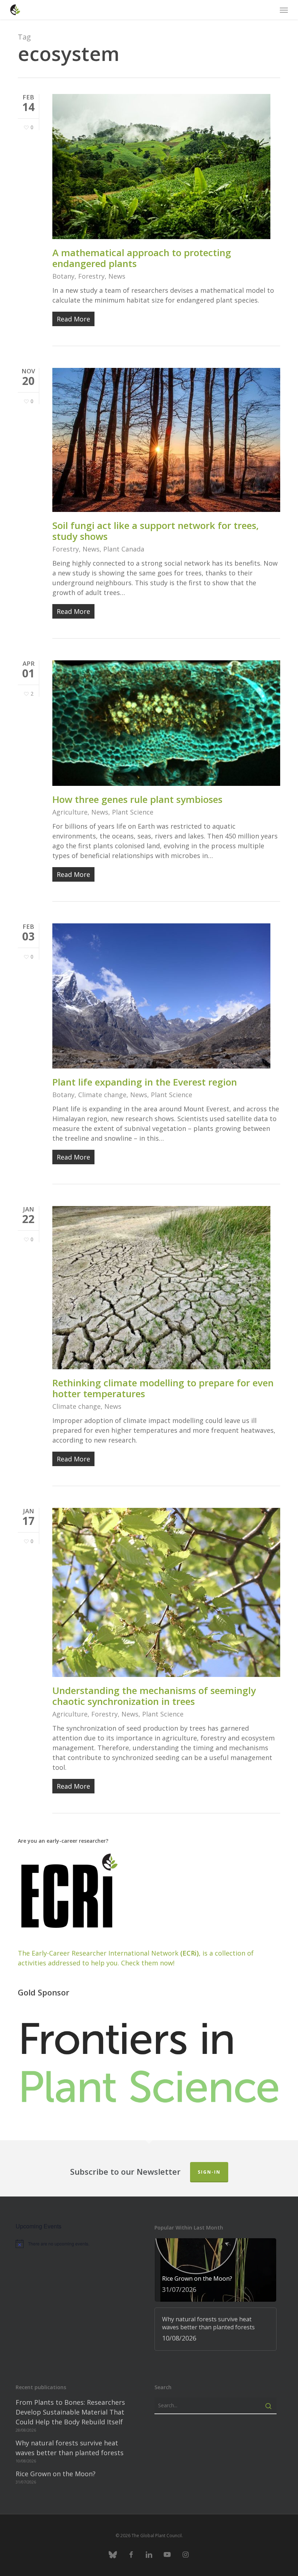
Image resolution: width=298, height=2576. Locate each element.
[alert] (77, 2244)
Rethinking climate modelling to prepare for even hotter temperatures (163, 1388)
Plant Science (133, 812)
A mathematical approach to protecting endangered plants (142, 258)
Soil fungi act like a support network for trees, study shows (156, 531)
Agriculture (70, 812)
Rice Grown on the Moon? (56, 2474)
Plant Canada (124, 549)
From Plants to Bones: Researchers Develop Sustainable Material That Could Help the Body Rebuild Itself (70, 2412)
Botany (63, 276)
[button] (284, 10)
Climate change (102, 1095)
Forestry (91, 276)
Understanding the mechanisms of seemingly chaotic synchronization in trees (154, 1696)
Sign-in (209, 2172)
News (117, 276)
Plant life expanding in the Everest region (145, 1082)
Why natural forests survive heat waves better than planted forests (70, 2448)
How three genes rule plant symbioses (137, 799)
